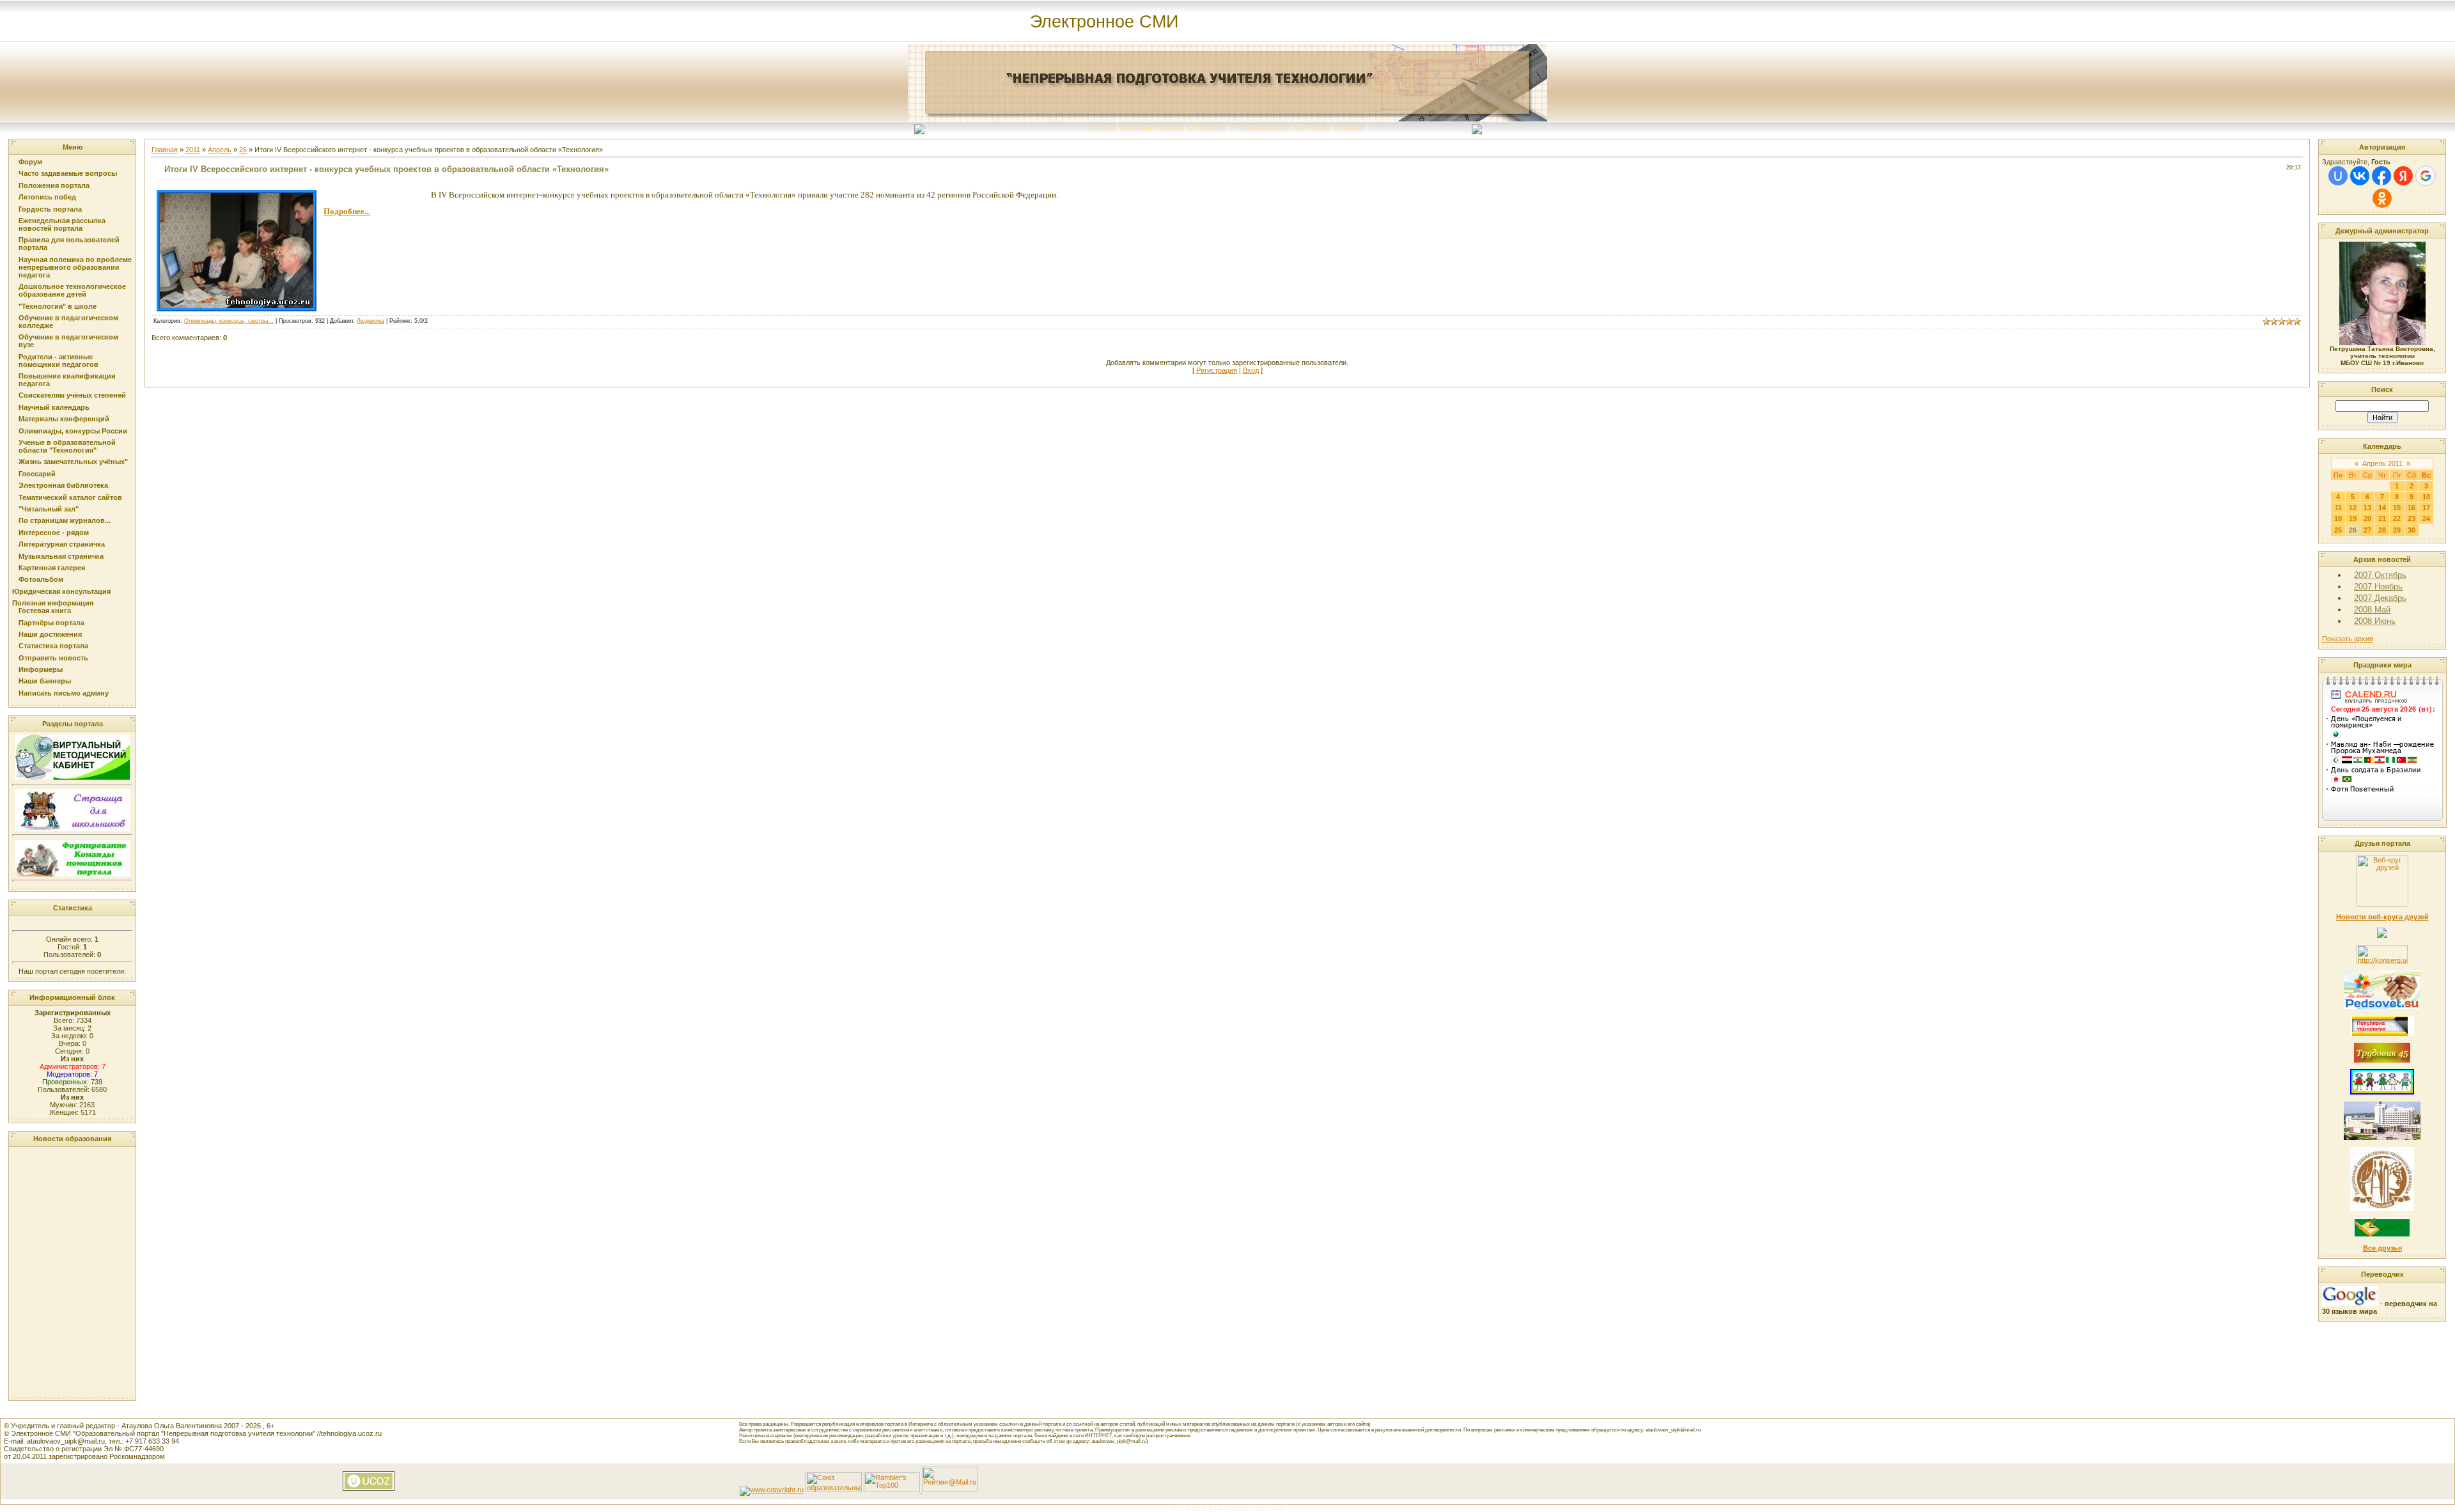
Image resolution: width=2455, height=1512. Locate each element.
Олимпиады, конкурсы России (73, 431)
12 (2353, 508)
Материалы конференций (64, 419)
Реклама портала (1260, 127)
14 (2382, 508)
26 (243, 150)
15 (2397, 508)
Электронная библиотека (63, 485)
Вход (1251, 370)
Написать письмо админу (64, 693)
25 (2338, 530)
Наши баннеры (45, 681)
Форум (30, 162)
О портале (1206, 127)
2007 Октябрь (2380, 575)
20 (2367, 518)
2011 (193, 150)
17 (2426, 508)
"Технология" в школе (58, 306)
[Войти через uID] (2338, 176)
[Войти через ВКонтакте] (2360, 176)
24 (2426, 518)
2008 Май (2372, 610)
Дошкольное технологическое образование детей (72, 290)
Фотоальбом (41, 579)
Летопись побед (47, 197)
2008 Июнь (2375, 621)
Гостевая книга (45, 611)
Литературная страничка (62, 544)
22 (2397, 518)
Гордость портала (50, 209)
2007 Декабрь (2380, 598)
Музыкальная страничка (61, 556)
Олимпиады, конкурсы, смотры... (229, 321)
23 (2412, 518)
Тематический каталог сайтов (70, 497)
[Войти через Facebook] (2381, 176)
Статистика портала (53, 646)
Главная (1101, 127)
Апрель (220, 150)
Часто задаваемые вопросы (68, 173)
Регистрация (1217, 370)
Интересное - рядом (54, 533)
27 (2367, 530)
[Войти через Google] (2426, 176)
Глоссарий (37, 474)
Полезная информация (53, 603)
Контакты (1313, 127)
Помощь (1350, 127)
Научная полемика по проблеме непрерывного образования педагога (75, 267)
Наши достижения (50, 634)
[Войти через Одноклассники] (2382, 198)
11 (2338, 508)
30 (2412, 530)
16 (2412, 508)
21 (2382, 518)
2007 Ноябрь (2378, 587)
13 (2367, 508)
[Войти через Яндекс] (2403, 176)
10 (2426, 497)
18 (2338, 518)
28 (2382, 530)
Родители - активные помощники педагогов (58, 361)
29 (2397, 530)
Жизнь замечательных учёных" (73, 462)
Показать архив (2348, 639)
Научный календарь (54, 407)
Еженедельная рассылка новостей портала (62, 224)
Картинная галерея (52, 568)
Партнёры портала (51, 623)
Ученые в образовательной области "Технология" (67, 446)
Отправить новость (53, 658)
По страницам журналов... (65, 520)
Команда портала (1151, 127)
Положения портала (54, 185)
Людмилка (370, 321)
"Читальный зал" (49, 509)
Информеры (41, 669)
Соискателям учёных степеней (72, 395)
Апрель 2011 (2382, 464)
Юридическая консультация (61, 591)
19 (2353, 518)
